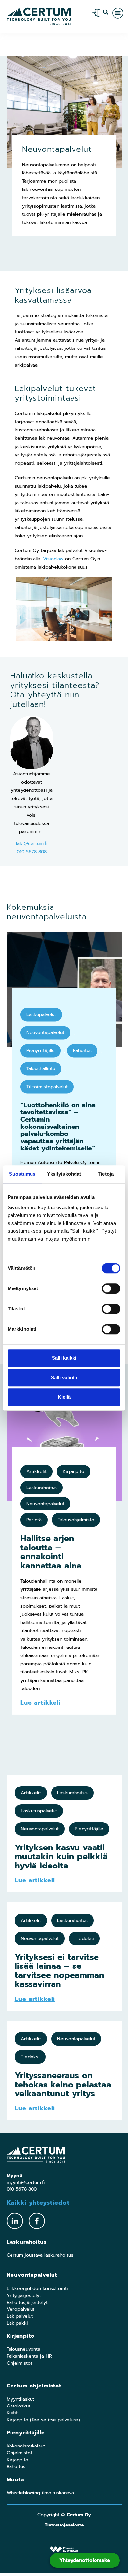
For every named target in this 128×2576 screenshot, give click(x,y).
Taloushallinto (41, 1069)
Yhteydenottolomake (85, 2560)
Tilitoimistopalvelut (47, 1087)
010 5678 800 (22, 2189)
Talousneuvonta (23, 2349)
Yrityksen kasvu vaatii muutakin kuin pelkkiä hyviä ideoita (61, 1857)
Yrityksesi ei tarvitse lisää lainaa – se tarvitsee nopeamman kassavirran (60, 1971)
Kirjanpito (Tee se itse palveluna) (43, 2420)
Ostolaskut (18, 2406)
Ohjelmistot (19, 2363)
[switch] (111, 1288)
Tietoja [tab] (106, 1174)
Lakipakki (17, 2323)
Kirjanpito (74, 1472)
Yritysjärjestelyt (24, 2296)
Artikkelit (36, 1472)
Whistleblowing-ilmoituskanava (40, 2493)
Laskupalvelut (41, 1015)
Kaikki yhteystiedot (38, 2203)
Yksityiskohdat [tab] (64, 1174)
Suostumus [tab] (22, 1174)
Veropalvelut (21, 2309)
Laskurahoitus (42, 1488)
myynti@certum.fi (26, 2182)
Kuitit (12, 2413)
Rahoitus (82, 1051)
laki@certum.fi (32, 843)
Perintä (34, 1520)
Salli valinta (64, 1378)
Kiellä (64, 1397)
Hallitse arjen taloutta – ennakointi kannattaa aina (51, 1552)
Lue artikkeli (41, 1703)
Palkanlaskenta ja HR (29, 2356)
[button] (106, 12)
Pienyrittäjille (41, 1051)
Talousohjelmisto (76, 1520)
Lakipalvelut (20, 2316)
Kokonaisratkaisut (26, 2446)
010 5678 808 (32, 852)
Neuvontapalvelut (45, 1033)
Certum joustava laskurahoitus (40, 2255)
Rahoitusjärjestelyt (27, 2302)
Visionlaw (53, 559)
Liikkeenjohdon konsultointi (37, 2289)
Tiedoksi (84, 1938)
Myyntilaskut (20, 2399)
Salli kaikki (64, 1358)
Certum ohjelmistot (34, 2386)
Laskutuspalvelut (39, 1811)
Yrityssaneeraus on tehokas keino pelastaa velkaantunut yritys (63, 2085)
